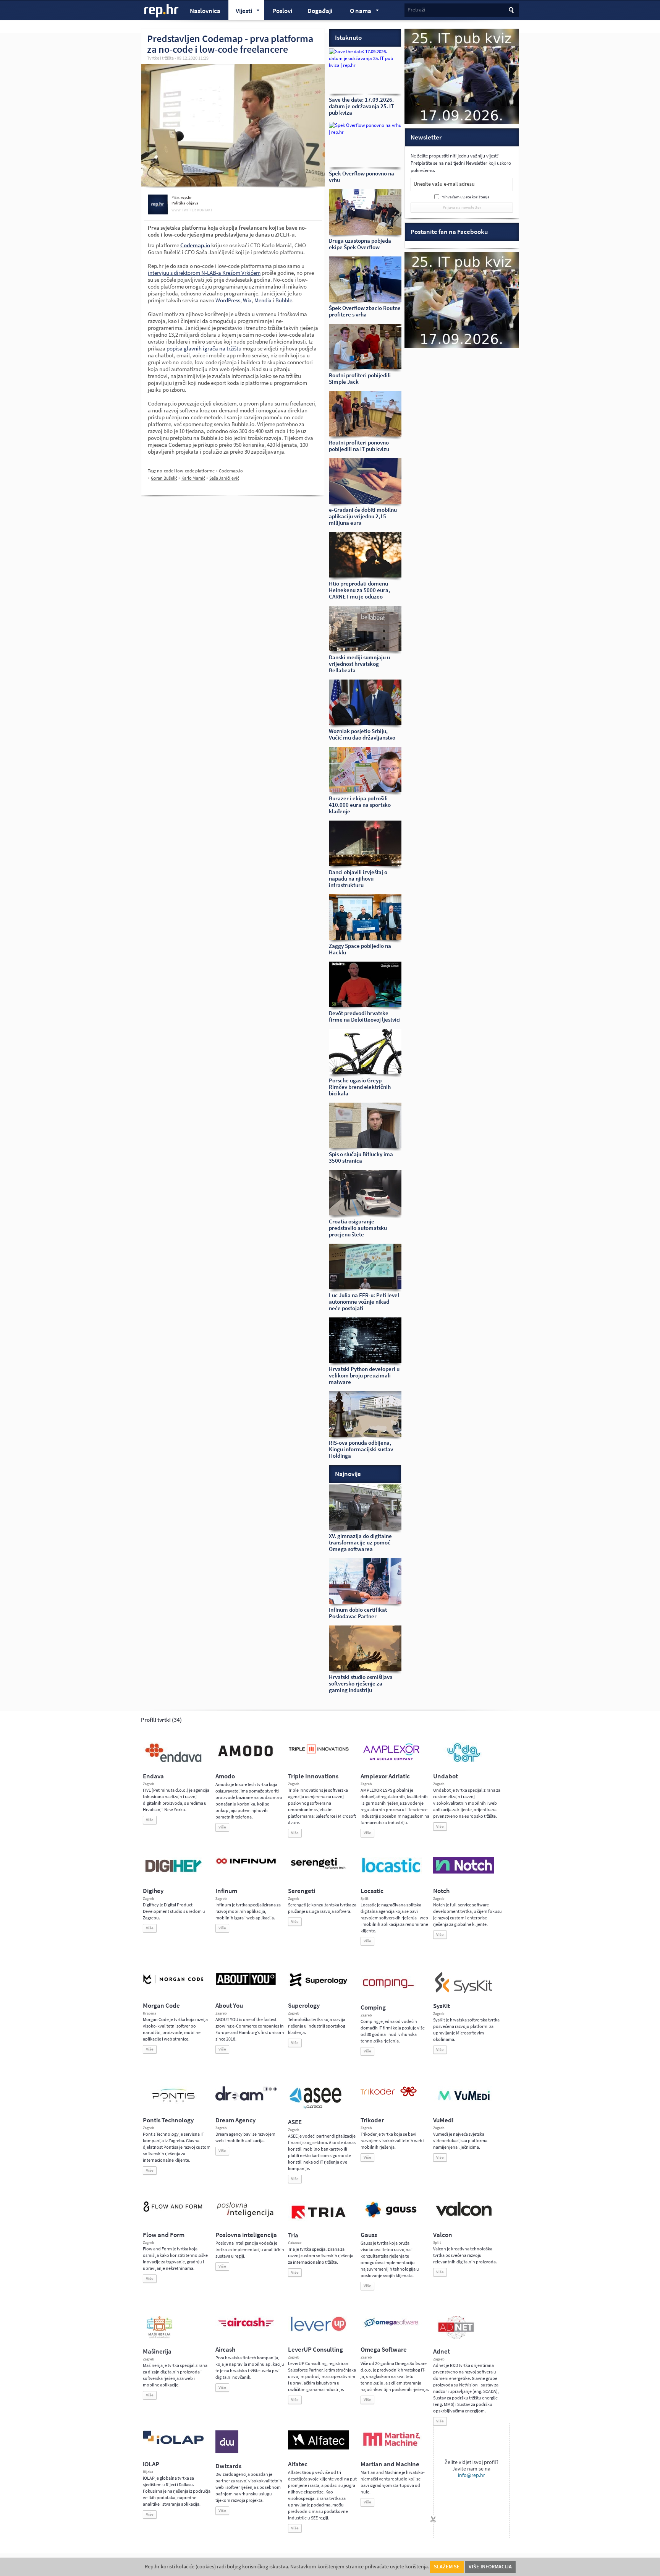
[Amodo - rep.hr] (246, 1758)
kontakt (205, 210)
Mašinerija (157, 2351)
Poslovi (282, 11)
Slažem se (447, 2567)
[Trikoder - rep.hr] (389, 2095)
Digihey (153, 1891)
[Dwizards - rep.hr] (227, 2452)
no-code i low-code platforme (186, 471)
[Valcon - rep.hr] (464, 2215)
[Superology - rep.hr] (319, 1986)
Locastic (372, 1891)
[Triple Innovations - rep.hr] (319, 1754)
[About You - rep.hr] (246, 1985)
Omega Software (384, 2350)
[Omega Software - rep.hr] (391, 2328)
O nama (357, 12)
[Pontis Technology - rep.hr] (173, 2103)
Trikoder (372, 2120)
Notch (441, 1891)
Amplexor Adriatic (385, 1776)
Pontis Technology (168, 2120)
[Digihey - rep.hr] (173, 1873)
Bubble (284, 300)
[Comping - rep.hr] (389, 1993)
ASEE (295, 2122)
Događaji (320, 11)
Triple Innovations (313, 1776)
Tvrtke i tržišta (160, 58)
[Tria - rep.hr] (319, 2221)
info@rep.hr (472, 2475)
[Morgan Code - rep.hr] (173, 1985)
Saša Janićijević (224, 478)
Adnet (442, 2351)
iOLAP (151, 2464)
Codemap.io (231, 471)
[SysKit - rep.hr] (464, 1992)
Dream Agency (235, 2120)
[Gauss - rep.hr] (391, 2217)
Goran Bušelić (164, 478)
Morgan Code (161, 2006)
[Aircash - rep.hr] (246, 2328)
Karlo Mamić (193, 478)
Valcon (443, 2235)
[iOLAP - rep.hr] (173, 2443)
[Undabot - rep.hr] (464, 1761)
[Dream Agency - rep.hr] (246, 2099)
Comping (373, 2007)
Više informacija (490, 2567)
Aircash (225, 2350)
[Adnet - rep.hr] (456, 2337)
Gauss (369, 2235)
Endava (153, 1776)
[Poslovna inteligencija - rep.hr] (246, 2217)
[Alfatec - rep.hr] (319, 2448)
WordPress (228, 300)
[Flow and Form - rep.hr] (173, 2211)
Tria (293, 2235)
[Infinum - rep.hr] (246, 1864)
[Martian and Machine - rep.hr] (391, 2446)
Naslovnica (205, 11)
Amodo (225, 1776)
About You (229, 2006)
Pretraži (416, 10)
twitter (189, 210)
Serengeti (302, 1891)
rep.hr (162, 11)
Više (150, 1820)
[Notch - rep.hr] (464, 1872)
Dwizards (228, 2466)
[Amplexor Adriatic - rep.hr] (391, 1759)
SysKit (442, 2006)
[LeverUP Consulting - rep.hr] (319, 2330)
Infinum (226, 1891)
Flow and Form (164, 2235)
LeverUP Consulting (315, 2350)
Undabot (446, 1776)
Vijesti (240, 12)
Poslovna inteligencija (246, 2235)
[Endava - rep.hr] (173, 1762)
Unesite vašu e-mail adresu (444, 184)
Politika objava (185, 203)
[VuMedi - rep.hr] (464, 2103)
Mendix (263, 300)
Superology (304, 2006)
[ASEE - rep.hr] (317, 2108)
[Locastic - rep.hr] (391, 1872)
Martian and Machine (390, 2464)
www (176, 210)
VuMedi (443, 2120)
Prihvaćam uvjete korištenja (465, 197)
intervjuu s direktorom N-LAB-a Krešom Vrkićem (204, 273)
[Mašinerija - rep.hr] (159, 2337)
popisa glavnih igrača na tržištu (203, 349)
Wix (247, 300)
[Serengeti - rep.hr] (319, 1869)
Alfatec (298, 2464)
